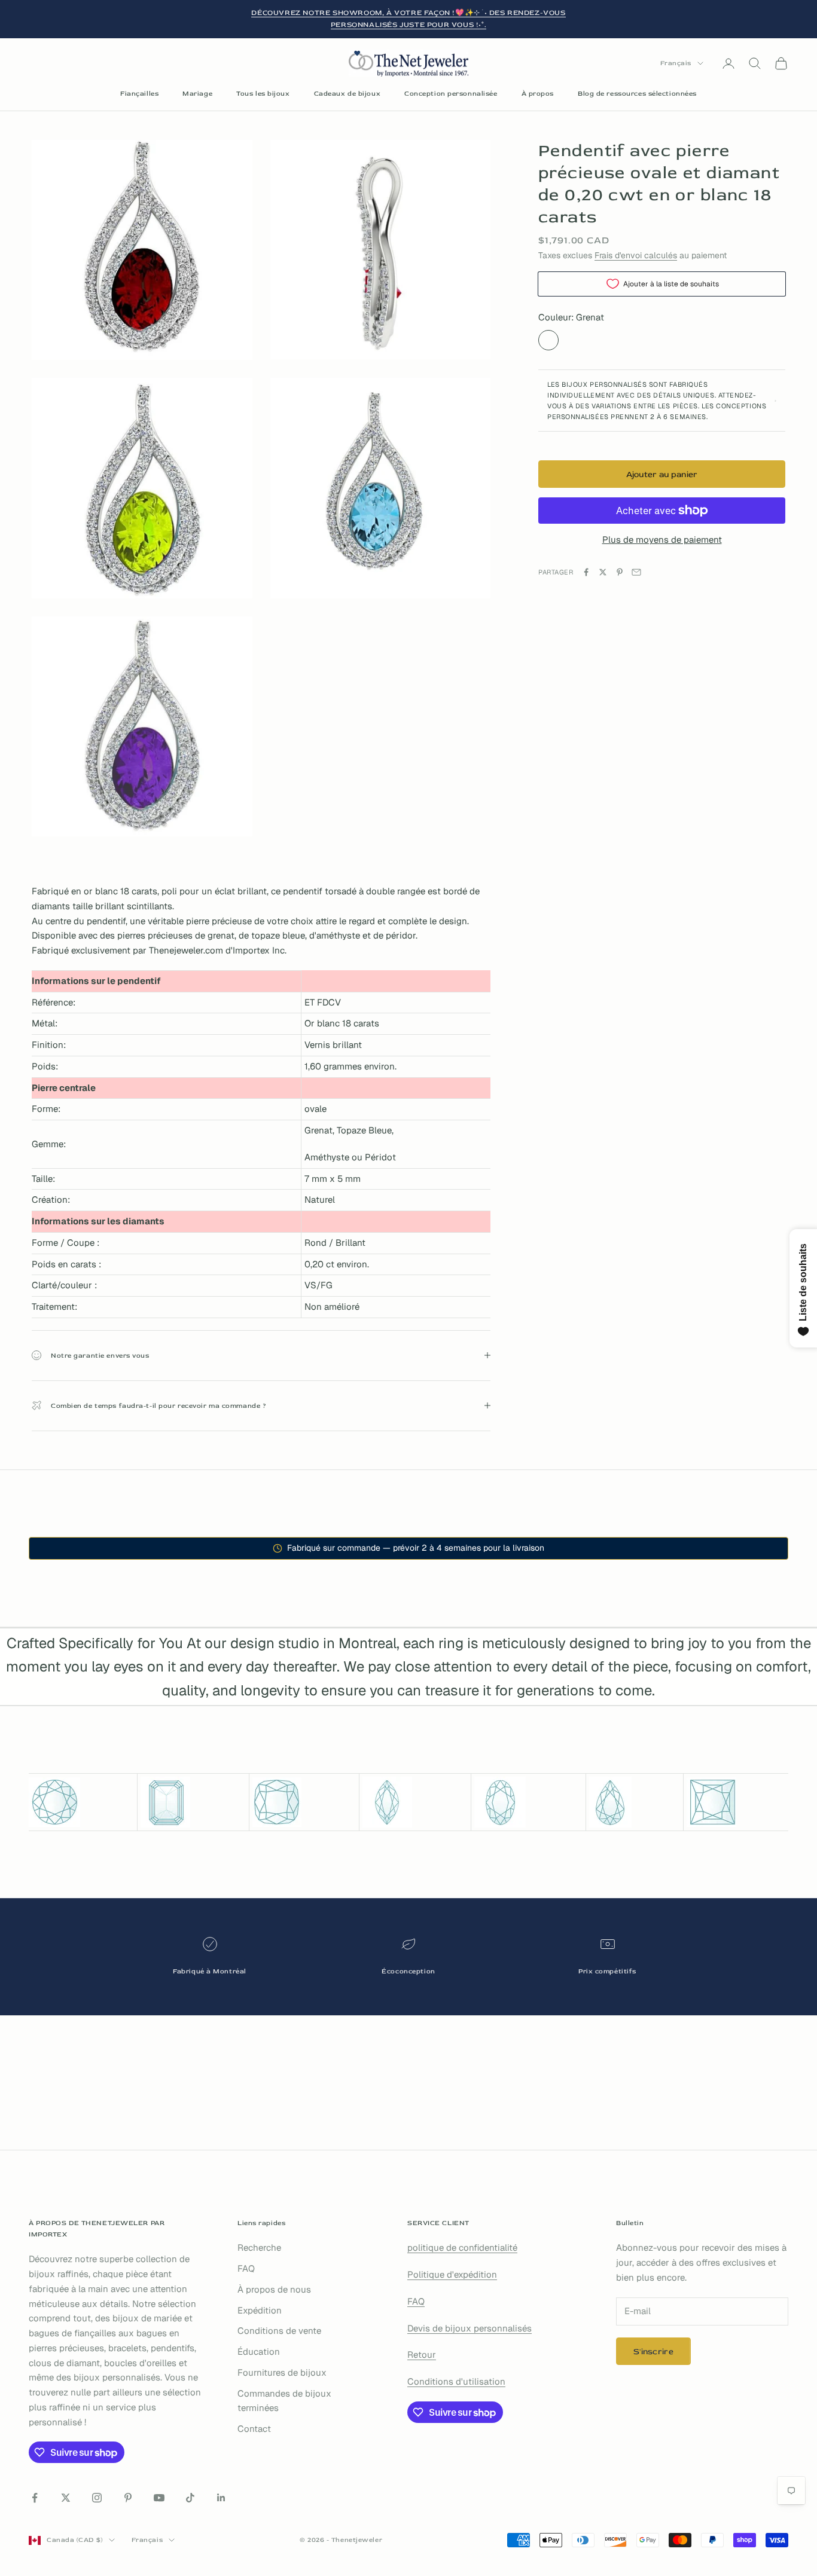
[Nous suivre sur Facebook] (35, 2498)
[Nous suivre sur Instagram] (97, 2498)
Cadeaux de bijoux (347, 94)
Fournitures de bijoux (282, 2372)
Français (676, 63)
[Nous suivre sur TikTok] (190, 2498)
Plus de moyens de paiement (662, 540)
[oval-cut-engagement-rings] (528, 1802)
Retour (422, 2355)
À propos (538, 94)
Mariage (197, 94)
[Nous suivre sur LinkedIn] (221, 2498)
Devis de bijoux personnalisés (470, 2328)
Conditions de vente (279, 2331)
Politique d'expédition (452, 2274)
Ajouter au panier (662, 474)
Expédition (260, 2310)
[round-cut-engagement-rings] (81, 1802)
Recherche (259, 2247)
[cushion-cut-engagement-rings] (304, 1802)
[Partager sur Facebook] (586, 572)
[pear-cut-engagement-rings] (635, 1802)
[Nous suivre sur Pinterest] (128, 2498)
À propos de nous (274, 2289)
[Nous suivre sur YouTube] (159, 2498)
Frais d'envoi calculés (636, 255)
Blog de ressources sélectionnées (637, 94)
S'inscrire (653, 2352)
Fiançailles (139, 94)
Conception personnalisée (451, 94)
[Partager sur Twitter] (603, 572)
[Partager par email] (636, 572)
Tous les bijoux (263, 94)
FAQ (246, 2268)
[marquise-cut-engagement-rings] (415, 1802)
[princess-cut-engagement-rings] (737, 1802)
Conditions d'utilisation (456, 2381)
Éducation (259, 2352)
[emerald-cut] (193, 1802)
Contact (254, 2429)
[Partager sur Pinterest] (620, 572)
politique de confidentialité (462, 2247)
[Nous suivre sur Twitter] (66, 2498)
